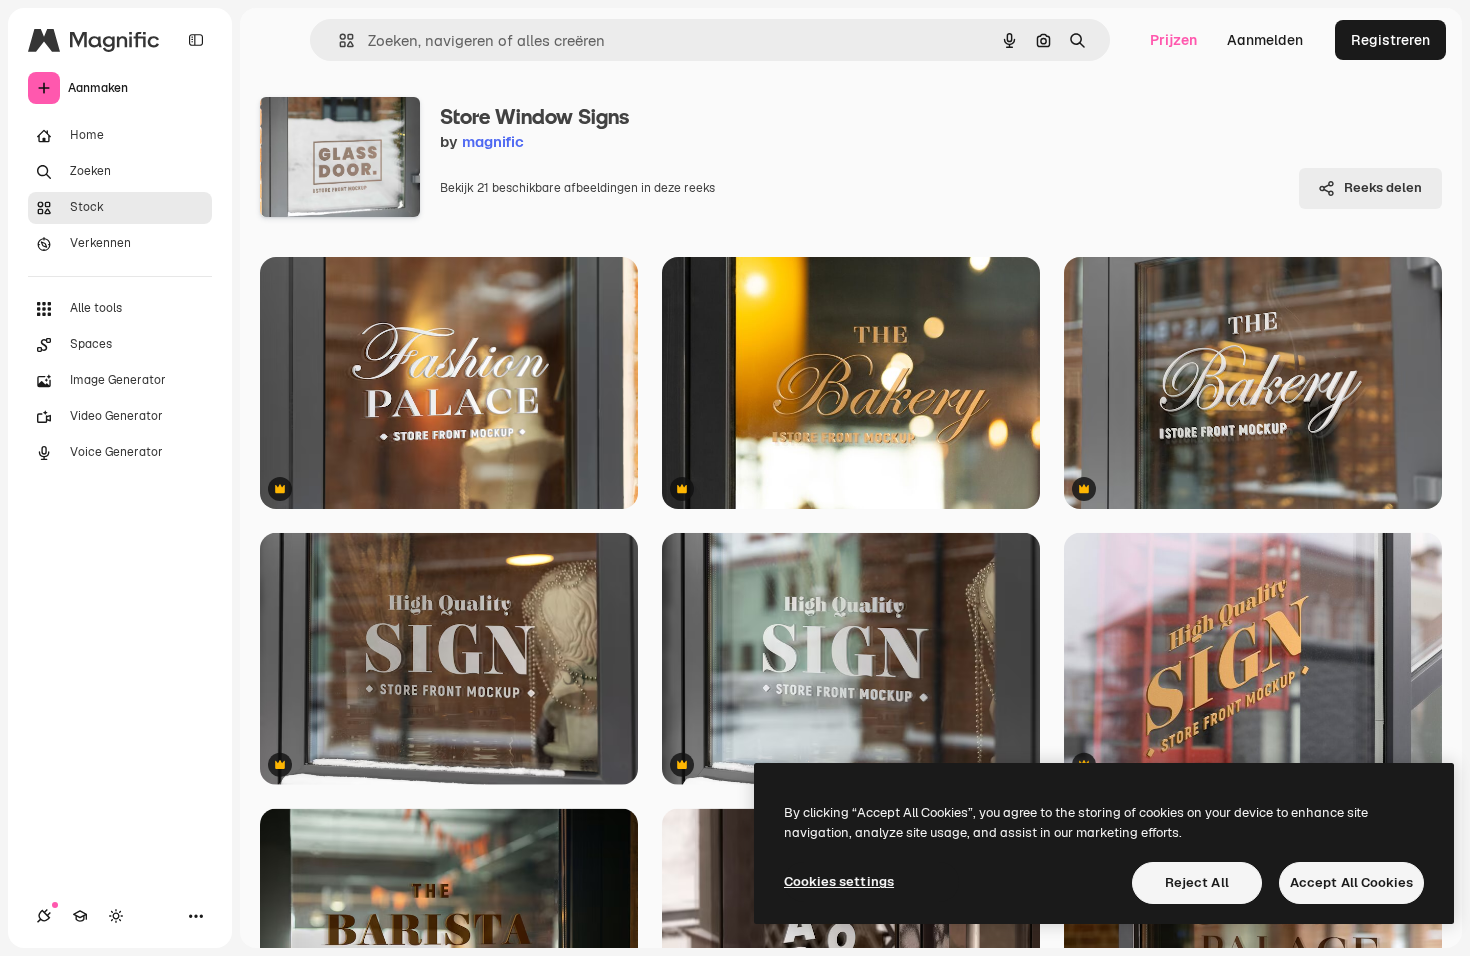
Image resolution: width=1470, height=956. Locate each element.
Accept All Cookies (1351, 882)
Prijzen (1173, 40)
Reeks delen (1383, 187)
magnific (493, 141)
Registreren (1390, 40)
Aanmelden (1265, 40)
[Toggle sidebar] (196, 40)
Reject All (1197, 882)
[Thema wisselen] (116, 916)
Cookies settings (839, 881)
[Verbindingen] (44, 916)
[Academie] (80, 916)
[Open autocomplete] (338, 40)
